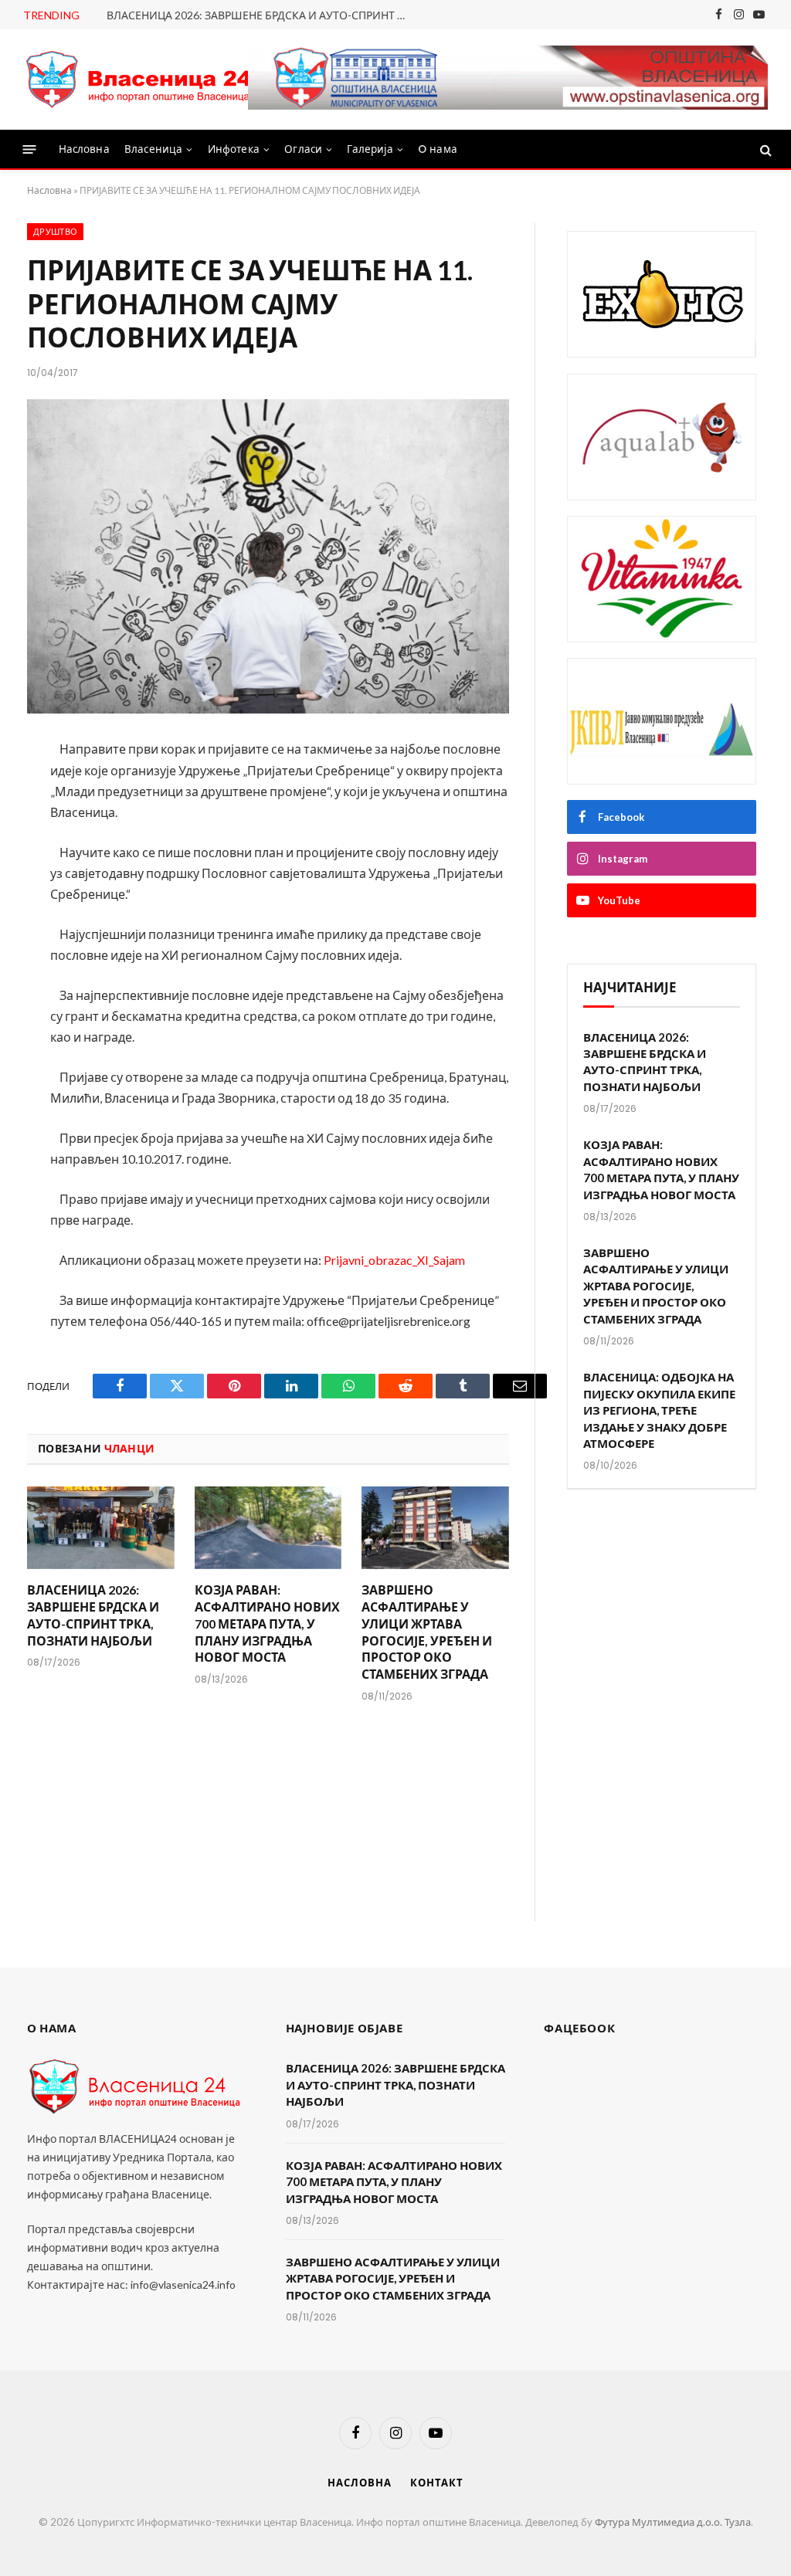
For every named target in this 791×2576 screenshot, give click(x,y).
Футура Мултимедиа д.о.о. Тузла (673, 2522)
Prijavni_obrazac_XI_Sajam (394, 1260)
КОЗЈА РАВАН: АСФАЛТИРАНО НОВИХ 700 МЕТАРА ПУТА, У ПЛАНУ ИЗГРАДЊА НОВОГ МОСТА (267, 1623)
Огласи (303, 149)
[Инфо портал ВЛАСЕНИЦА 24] (139, 80)
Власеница (153, 149)
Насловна (84, 149)
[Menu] (30, 149)
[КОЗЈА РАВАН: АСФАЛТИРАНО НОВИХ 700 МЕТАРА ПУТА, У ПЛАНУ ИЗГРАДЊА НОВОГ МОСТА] (268, 1528)
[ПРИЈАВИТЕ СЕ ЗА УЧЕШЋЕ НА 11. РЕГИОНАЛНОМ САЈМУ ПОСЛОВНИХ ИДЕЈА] (268, 557)
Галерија (370, 149)
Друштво (55, 232)
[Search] (764, 149)
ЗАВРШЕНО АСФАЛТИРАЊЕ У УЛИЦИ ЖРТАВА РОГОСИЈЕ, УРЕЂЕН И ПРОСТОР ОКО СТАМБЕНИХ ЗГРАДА (427, 1632)
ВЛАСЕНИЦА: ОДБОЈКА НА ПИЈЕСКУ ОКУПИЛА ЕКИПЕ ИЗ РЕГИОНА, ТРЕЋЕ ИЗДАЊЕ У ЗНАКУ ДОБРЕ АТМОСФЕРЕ (659, 1410)
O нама (438, 149)
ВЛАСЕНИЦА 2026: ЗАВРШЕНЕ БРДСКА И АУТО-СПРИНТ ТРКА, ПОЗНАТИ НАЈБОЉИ (261, 15)
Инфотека (234, 149)
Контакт (436, 2483)
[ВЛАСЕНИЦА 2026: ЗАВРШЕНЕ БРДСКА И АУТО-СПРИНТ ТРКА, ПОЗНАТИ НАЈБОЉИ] (101, 1528)
